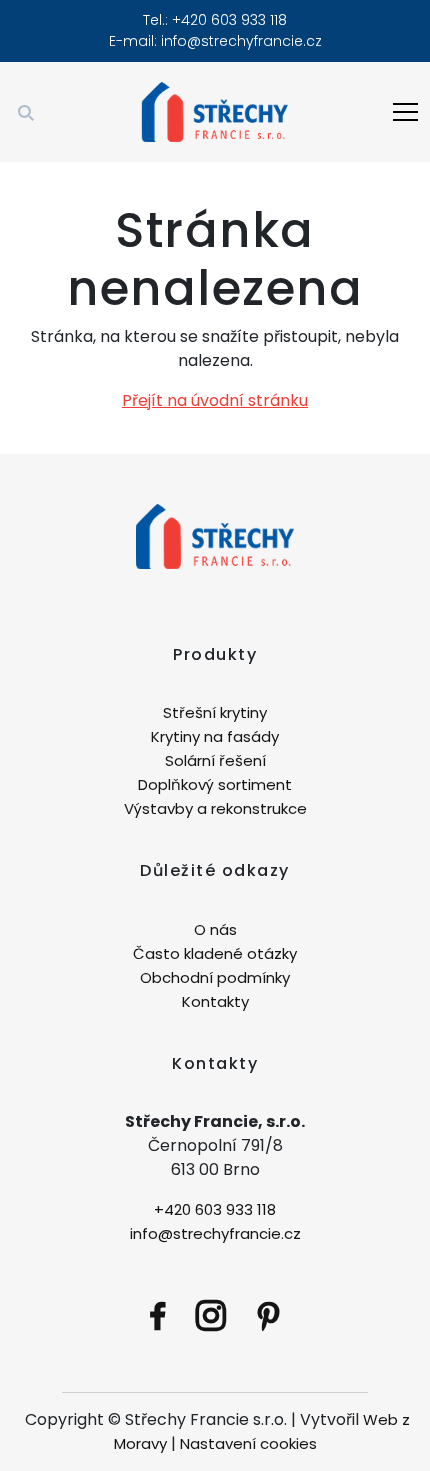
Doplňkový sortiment (215, 784)
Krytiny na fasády (215, 736)
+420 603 (206, 20)
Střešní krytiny (215, 712)
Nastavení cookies (248, 1443)
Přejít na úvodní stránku (215, 400)
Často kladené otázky (215, 953)
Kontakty (215, 1001)
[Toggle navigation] (405, 112)
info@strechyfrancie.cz (241, 41)
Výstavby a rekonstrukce (215, 808)
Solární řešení (215, 760)
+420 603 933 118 (215, 1209)
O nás (215, 929)
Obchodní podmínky (215, 977)
